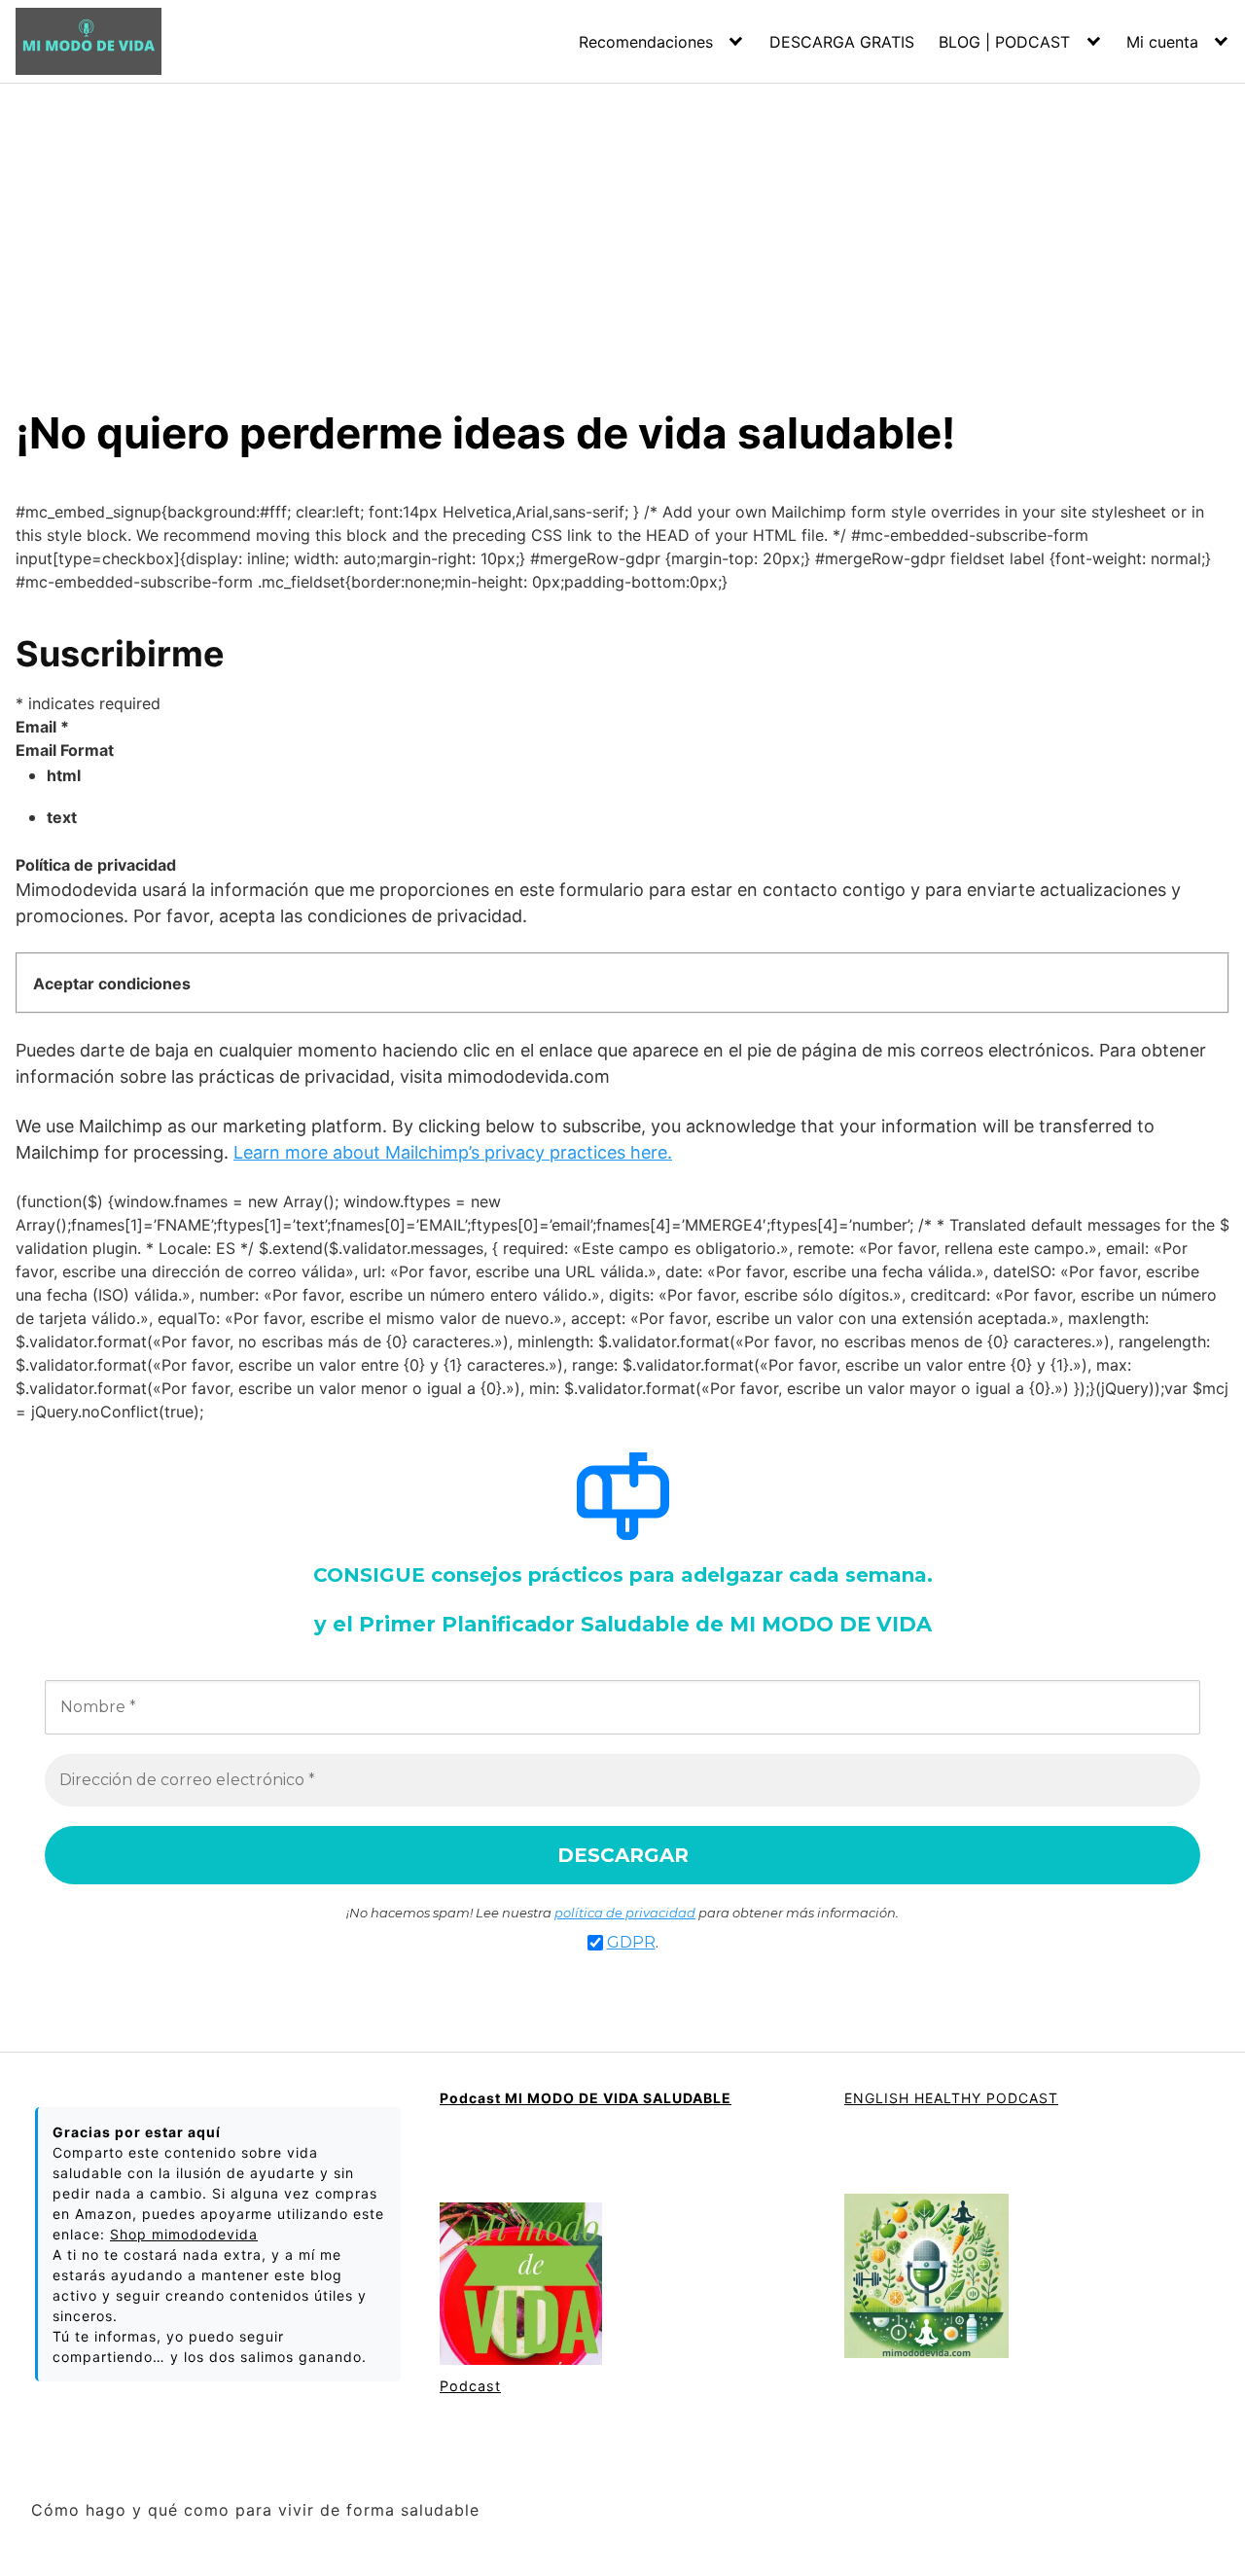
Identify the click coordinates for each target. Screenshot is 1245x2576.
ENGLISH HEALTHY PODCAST (951, 2098)
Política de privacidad (96, 865)
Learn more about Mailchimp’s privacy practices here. (453, 1152)
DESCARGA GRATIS (842, 42)
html (64, 775)
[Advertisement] (622, 230)
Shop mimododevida (184, 2234)
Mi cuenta (1162, 42)
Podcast (470, 2386)
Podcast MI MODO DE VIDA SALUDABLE (586, 2098)
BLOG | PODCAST (1004, 42)
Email (42, 727)
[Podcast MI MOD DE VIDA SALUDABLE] (521, 2286)
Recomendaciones (646, 42)
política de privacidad (625, 1913)
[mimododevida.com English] (926, 2278)
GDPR (631, 1942)
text (62, 817)
